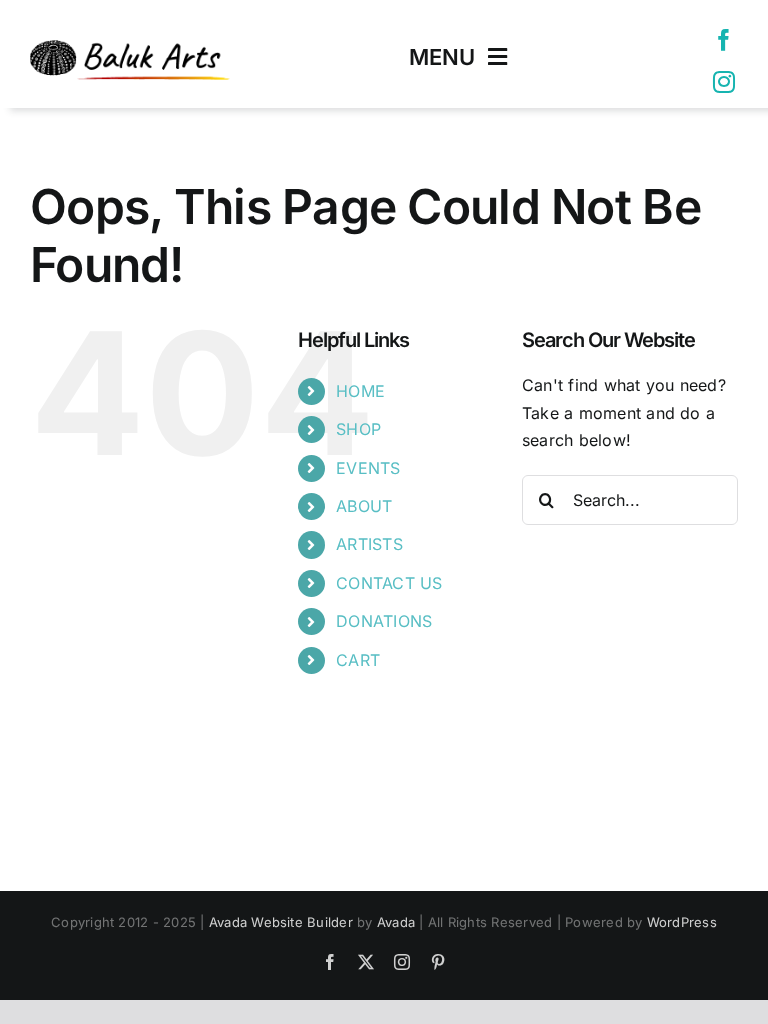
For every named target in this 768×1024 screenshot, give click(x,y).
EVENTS (368, 468)
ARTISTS (369, 544)
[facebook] (724, 40)
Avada (396, 922)
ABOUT (364, 506)
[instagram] (724, 82)
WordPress (682, 922)
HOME (360, 391)
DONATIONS (384, 621)
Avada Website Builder (281, 922)
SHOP (358, 429)
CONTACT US (389, 583)
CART (358, 660)
